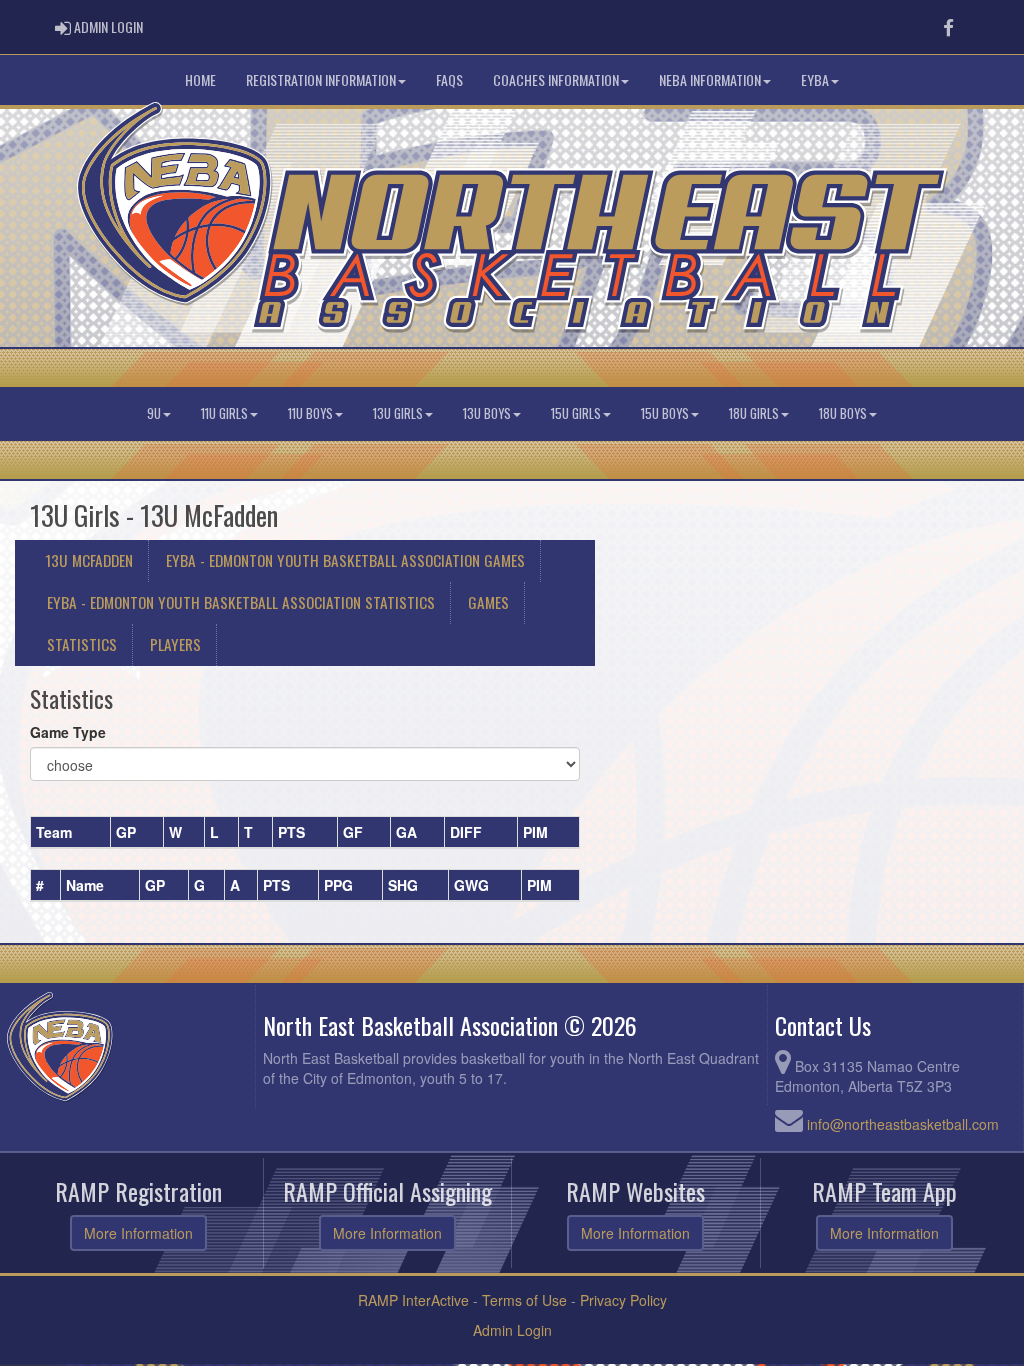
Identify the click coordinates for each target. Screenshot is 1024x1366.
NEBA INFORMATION (710, 79)
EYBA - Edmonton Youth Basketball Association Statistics (241, 602)
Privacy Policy (623, 1300)
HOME (200, 79)
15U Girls (576, 413)
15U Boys (665, 413)
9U (154, 413)
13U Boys (487, 413)
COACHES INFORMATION (556, 79)
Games (488, 602)
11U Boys (310, 413)
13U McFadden (89, 560)
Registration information (321, 79)
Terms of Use (524, 1300)
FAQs (449, 79)
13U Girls (398, 413)
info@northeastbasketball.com (903, 1124)
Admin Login (512, 1330)
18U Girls (754, 413)
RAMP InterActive (413, 1300)
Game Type (68, 732)
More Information (138, 1233)
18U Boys (843, 413)
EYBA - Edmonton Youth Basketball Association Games (345, 560)
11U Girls (224, 413)
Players (175, 644)
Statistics (82, 644)
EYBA (815, 79)
